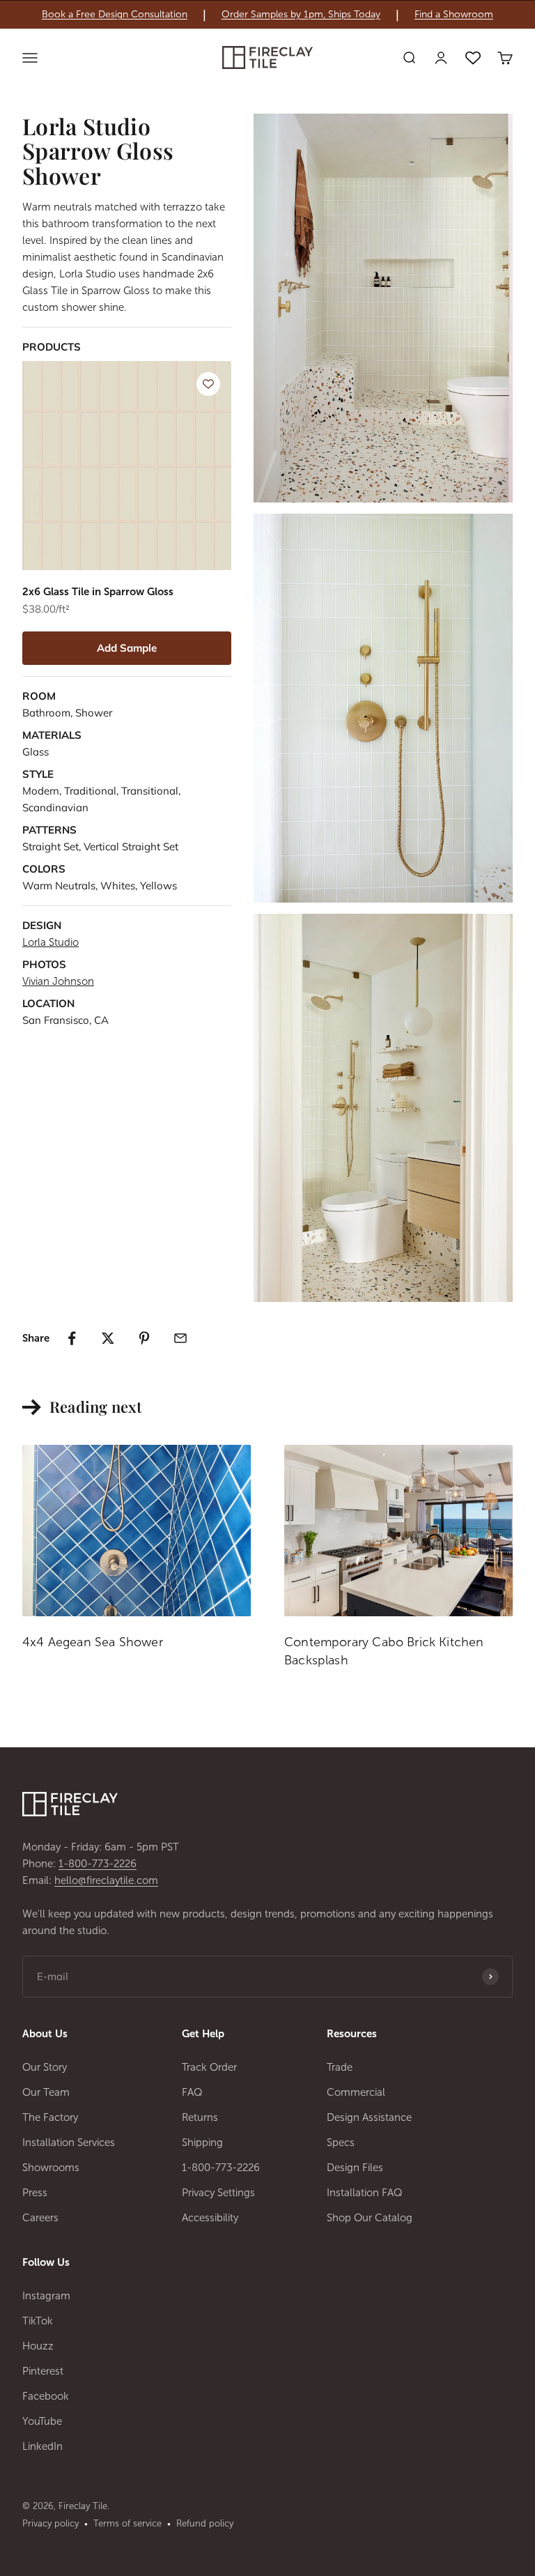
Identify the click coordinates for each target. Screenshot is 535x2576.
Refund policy (205, 2523)
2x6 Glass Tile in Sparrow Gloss (98, 592)
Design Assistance (369, 2117)
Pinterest (43, 2371)
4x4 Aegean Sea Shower (93, 1642)
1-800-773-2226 (98, 1864)
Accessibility (210, 2218)
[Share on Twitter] (108, 1338)
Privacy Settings (218, 2193)
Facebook (46, 2396)
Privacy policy (51, 2523)
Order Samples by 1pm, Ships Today (301, 15)
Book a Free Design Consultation (115, 15)
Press (35, 2193)
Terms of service (127, 2523)
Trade (340, 2067)
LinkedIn (42, 2446)
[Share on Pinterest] (144, 1338)
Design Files (355, 2168)
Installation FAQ (365, 2193)
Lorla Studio (51, 942)
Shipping (202, 2142)
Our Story (45, 2067)
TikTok (38, 2321)
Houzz (38, 2346)
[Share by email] (180, 1338)
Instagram (46, 2296)
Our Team (46, 2092)
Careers (40, 2218)
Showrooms (51, 2168)
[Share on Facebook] (72, 1338)
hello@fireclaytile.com (106, 1880)
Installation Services (69, 2142)
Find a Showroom (454, 15)
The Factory (50, 2117)
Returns (200, 2117)
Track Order (209, 2067)
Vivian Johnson (58, 981)
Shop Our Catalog (370, 2218)
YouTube (42, 2421)
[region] (267, 15)
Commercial (356, 2092)
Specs (341, 2142)
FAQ (192, 2092)
